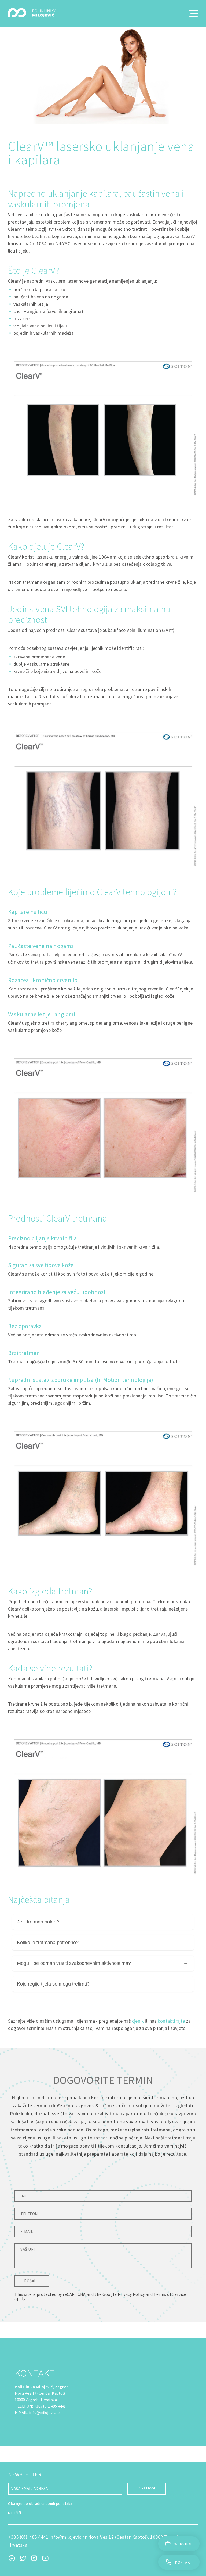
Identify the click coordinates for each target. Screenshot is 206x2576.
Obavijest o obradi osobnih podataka (40, 2503)
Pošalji (32, 2281)
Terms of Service (170, 2294)
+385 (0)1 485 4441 (50, 2406)
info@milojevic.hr (45, 2413)
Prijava (147, 2488)
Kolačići (14, 2513)
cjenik (138, 2021)
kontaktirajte (171, 2021)
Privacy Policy (131, 2294)
